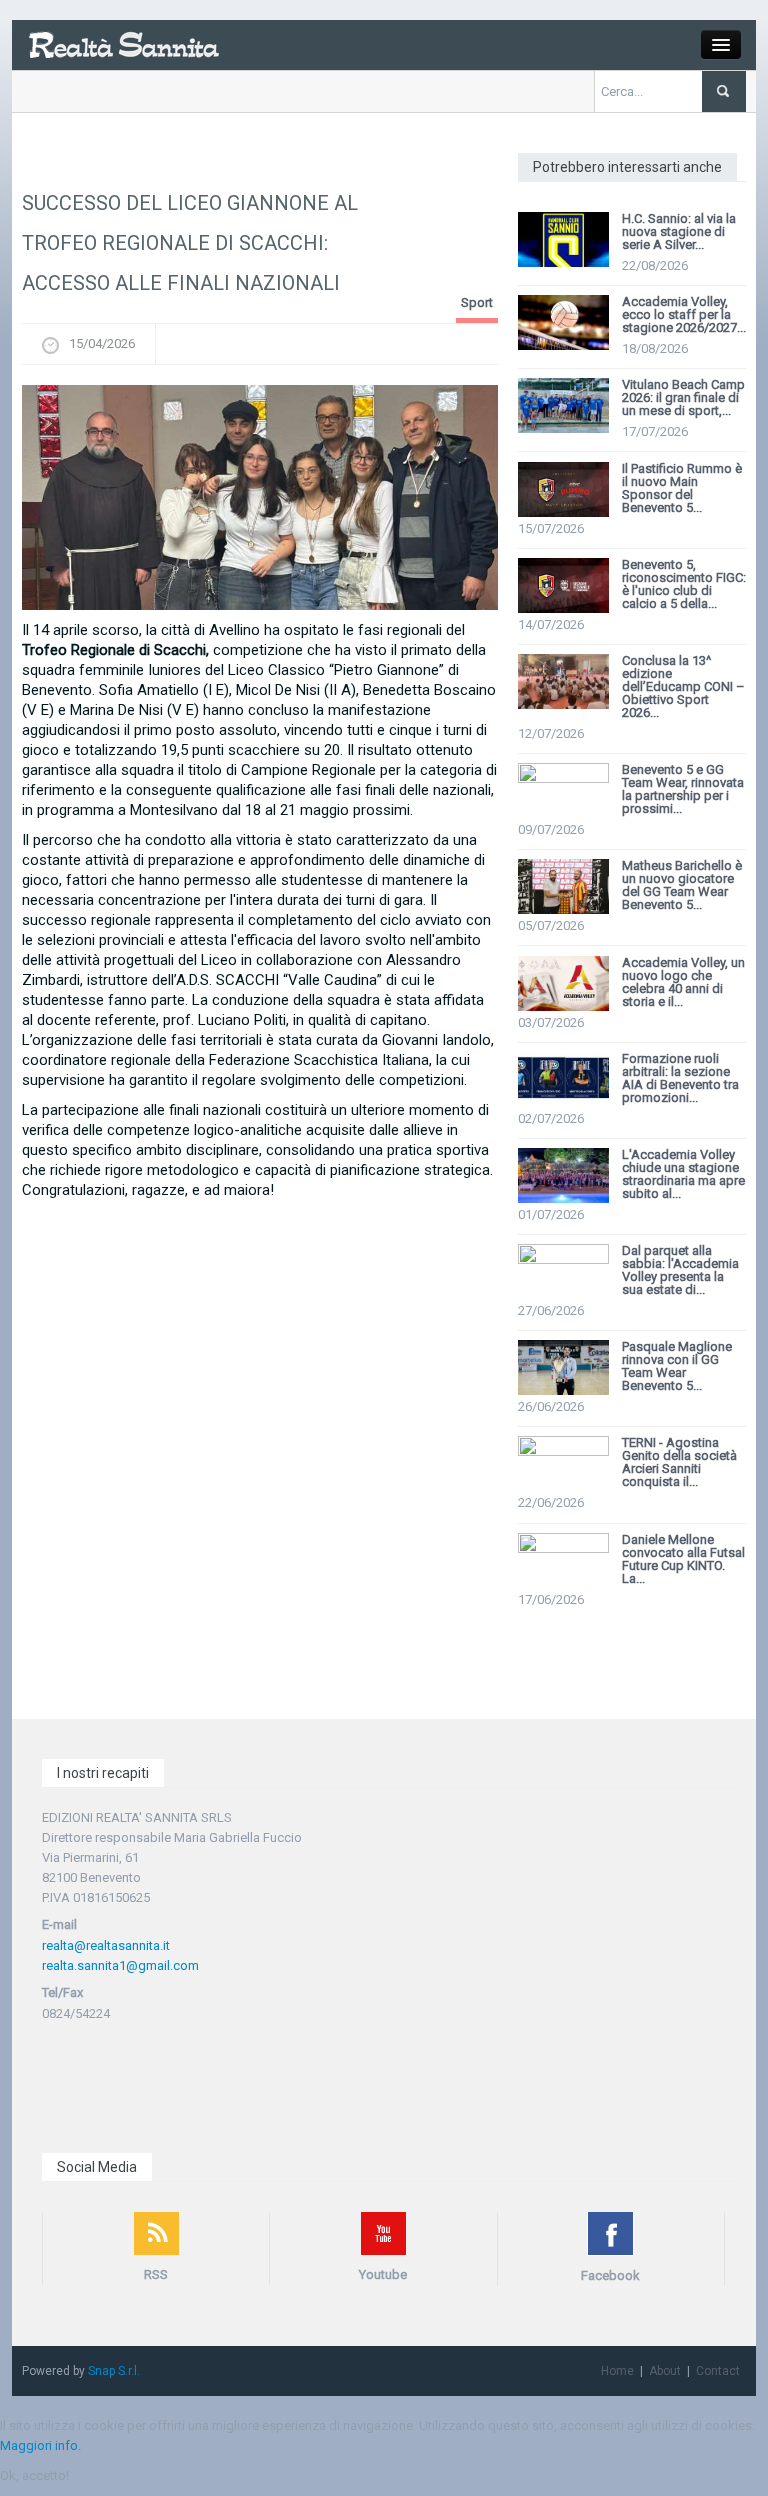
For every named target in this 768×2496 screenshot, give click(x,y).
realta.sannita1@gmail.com (120, 1965)
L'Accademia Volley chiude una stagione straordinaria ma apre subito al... (683, 1174)
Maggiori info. (40, 2445)
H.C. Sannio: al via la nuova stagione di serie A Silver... (679, 231)
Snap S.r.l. (114, 2371)
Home (617, 2371)
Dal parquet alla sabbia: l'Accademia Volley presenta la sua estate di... (680, 1270)
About (665, 2371)
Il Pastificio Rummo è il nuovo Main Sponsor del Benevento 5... (682, 488)
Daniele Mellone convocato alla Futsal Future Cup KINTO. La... (683, 1559)
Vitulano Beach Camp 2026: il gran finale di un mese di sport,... (683, 397)
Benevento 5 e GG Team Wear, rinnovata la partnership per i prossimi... (683, 789)
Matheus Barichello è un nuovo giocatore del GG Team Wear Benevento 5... (682, 885)
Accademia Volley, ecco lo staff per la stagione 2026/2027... (684, 314)
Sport (477, 302)
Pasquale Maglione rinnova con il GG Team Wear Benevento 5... (677, 1366)
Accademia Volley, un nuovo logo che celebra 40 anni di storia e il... (683, 982)
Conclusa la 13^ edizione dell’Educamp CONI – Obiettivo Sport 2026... (683, 686)
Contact (718, 2371)
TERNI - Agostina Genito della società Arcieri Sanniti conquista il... (679, 1462)
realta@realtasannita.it (106, 1945)
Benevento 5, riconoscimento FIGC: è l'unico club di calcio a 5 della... (684, 584)
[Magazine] (123, 43)
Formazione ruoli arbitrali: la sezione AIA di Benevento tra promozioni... (680, 1078)
